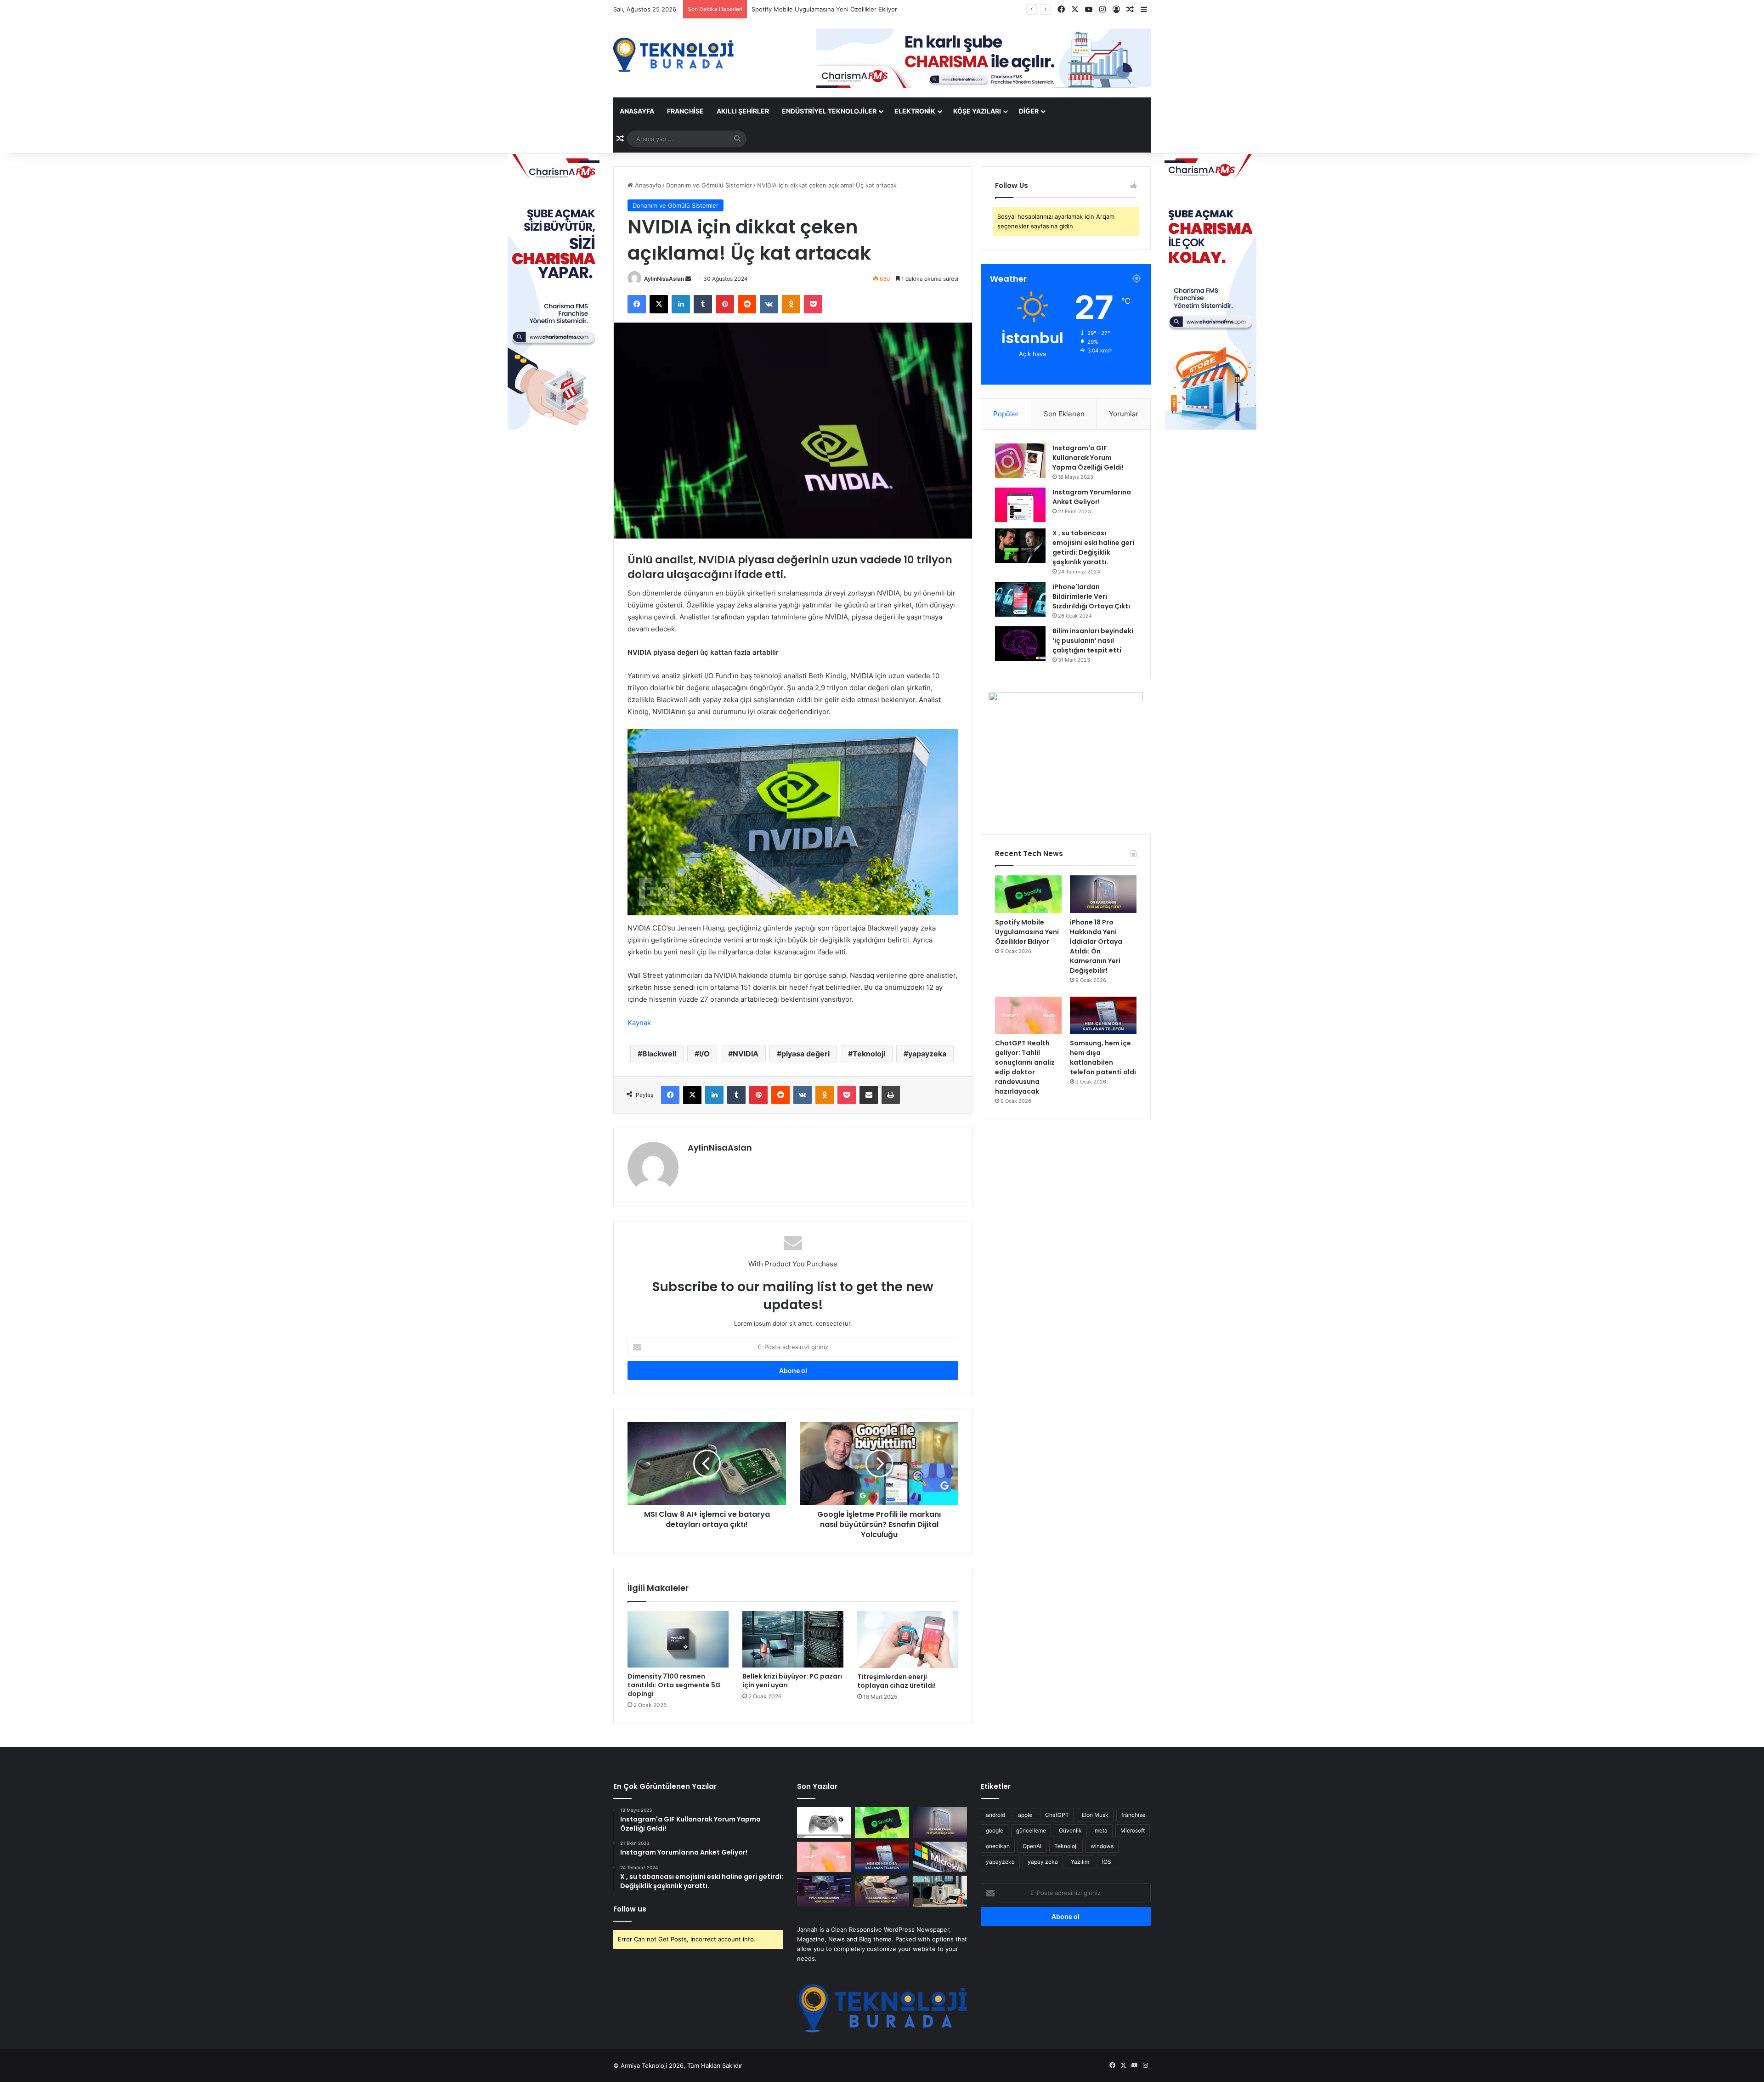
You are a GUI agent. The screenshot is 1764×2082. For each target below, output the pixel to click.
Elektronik (915, 111)
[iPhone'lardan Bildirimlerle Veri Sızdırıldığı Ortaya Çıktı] (1020, 599)
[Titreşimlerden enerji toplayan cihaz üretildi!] (908, 1640)
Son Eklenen (1064, 414)
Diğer (1029, 111)
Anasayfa (637, 111)
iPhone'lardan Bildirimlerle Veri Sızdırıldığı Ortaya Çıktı (1091, 596)
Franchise (685, 111)
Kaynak (639, 1023)
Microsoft (1133, 1830)
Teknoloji (869, 1054)
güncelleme (1031, 1830)
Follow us (630, 1909)
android (995, 1815)
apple (1025, 1815)
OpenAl (1032, 1846)
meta (1101, 1830)
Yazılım (1080, 1862)
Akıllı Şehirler (743, 111)
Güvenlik (1070, 1830)
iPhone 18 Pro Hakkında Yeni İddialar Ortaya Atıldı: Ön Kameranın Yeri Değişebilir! (867, 9)
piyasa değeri (806, 1054)
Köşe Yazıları (977, 111)
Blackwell (659, 1054)
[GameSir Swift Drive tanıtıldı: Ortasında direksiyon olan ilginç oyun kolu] (824, 1823)
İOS (1107, 1862)
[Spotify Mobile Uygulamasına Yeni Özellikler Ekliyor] (1028, 894)
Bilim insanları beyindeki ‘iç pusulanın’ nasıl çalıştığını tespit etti (1093, 641)
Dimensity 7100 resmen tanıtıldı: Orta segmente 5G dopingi (674, 1685)
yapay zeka (1043, 1862)
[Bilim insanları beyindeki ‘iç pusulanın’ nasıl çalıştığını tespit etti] (1020, 644)
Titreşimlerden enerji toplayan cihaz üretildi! (896, 1681)
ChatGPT (1057, 1815)
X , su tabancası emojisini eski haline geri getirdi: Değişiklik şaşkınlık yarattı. (1093, 547)
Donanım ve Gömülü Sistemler (709, 185)
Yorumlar (1124, 414)
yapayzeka (927, 1054)
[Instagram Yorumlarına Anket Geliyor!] (1020, 505)
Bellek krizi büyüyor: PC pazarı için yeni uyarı (792, 1681)
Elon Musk (1095, 1815)
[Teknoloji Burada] (673, 55)
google (995, 1830)
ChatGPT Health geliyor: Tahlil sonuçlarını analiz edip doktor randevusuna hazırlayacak (1025, 1067)
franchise (1133, 1815)
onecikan (998, 1846)
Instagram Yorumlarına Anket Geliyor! (1092, 497)
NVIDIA (746, 1054)
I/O (704, 1054)
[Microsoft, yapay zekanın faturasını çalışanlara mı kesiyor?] (940, 1857)
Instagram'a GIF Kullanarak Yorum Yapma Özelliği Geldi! (1088, 458)
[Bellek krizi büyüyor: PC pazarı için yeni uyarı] (793, 1640)
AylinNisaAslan (664, 279)
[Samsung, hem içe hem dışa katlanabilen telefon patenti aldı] (1103, 1015)
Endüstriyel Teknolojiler (829, 111)
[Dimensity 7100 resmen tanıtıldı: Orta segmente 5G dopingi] (678, 1640)
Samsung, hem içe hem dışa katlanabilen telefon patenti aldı (1103, 1058)
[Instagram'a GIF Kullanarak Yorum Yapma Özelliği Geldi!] (1020, 461)
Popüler (1006, 414)
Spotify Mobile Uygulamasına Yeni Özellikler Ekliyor (1027, 932)
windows (1102, 1846)
